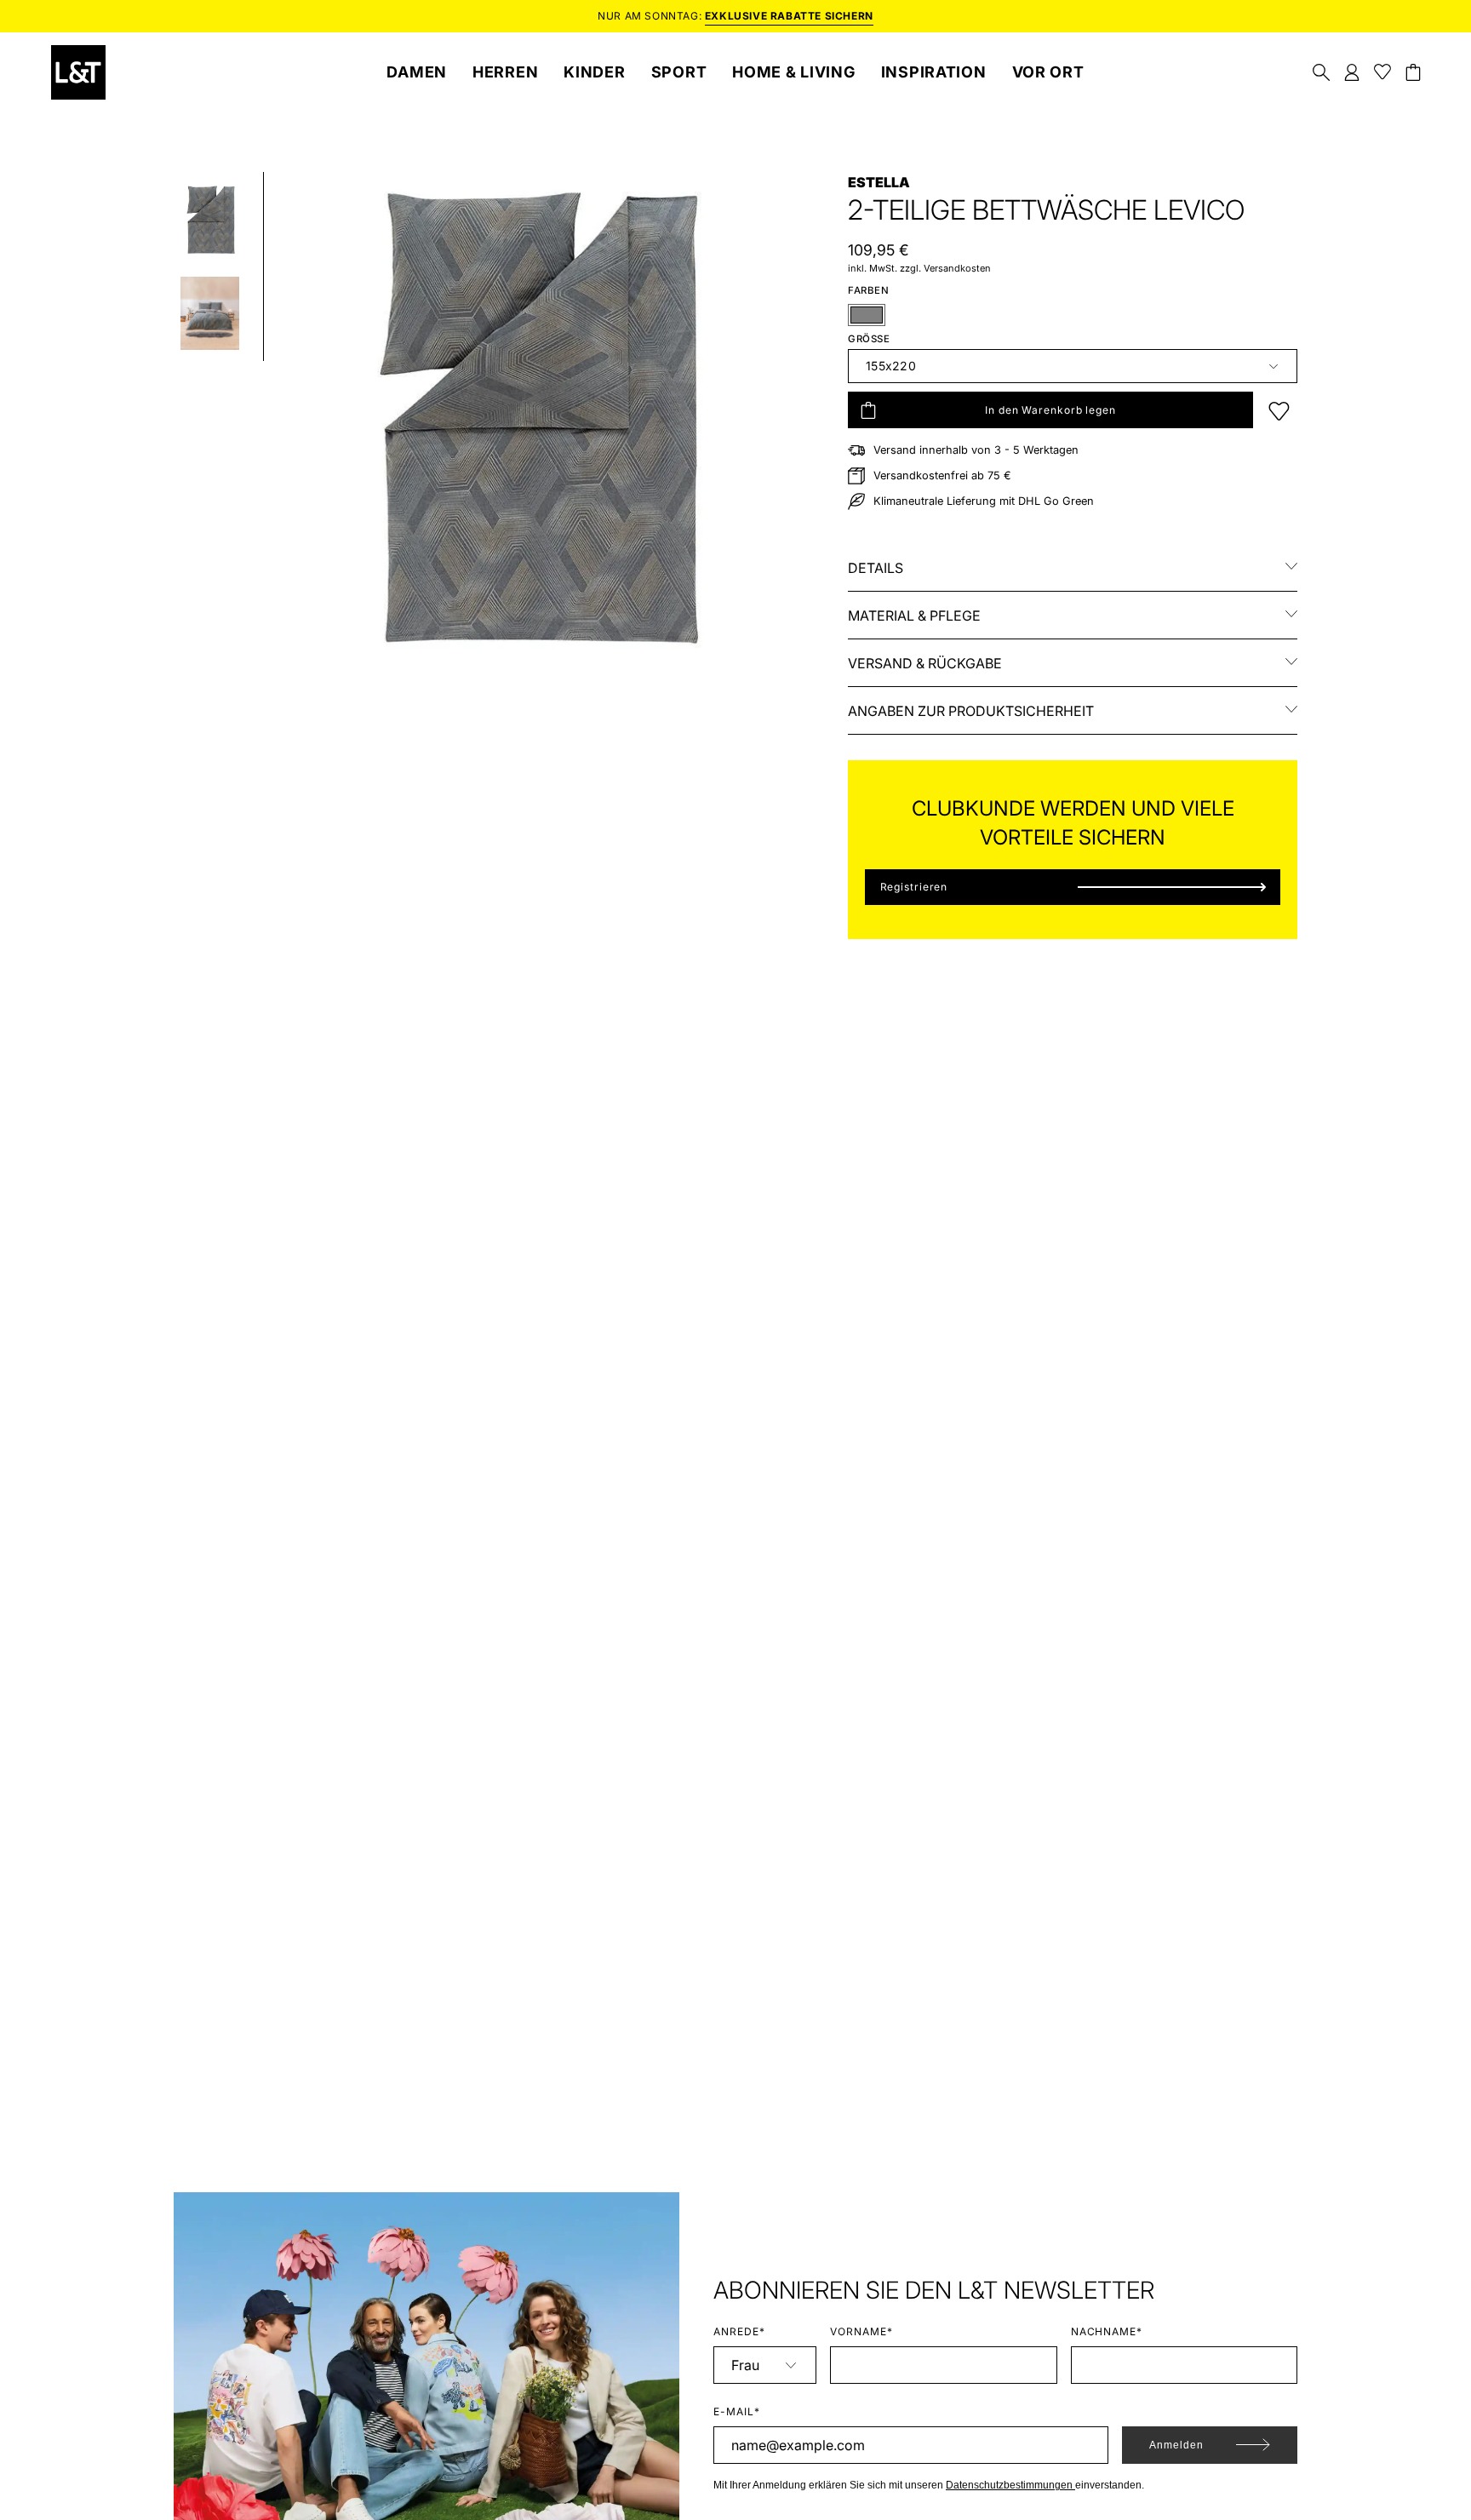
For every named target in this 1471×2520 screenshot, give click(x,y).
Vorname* (861, 2331)
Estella (879, 182)
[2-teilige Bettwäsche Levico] (210, 220)
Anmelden (1176, 2445)
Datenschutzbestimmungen (1010, 2485)
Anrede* (739, 2331)
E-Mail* (737, 2411)
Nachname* (1107, 2331)
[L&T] (78, 72)
